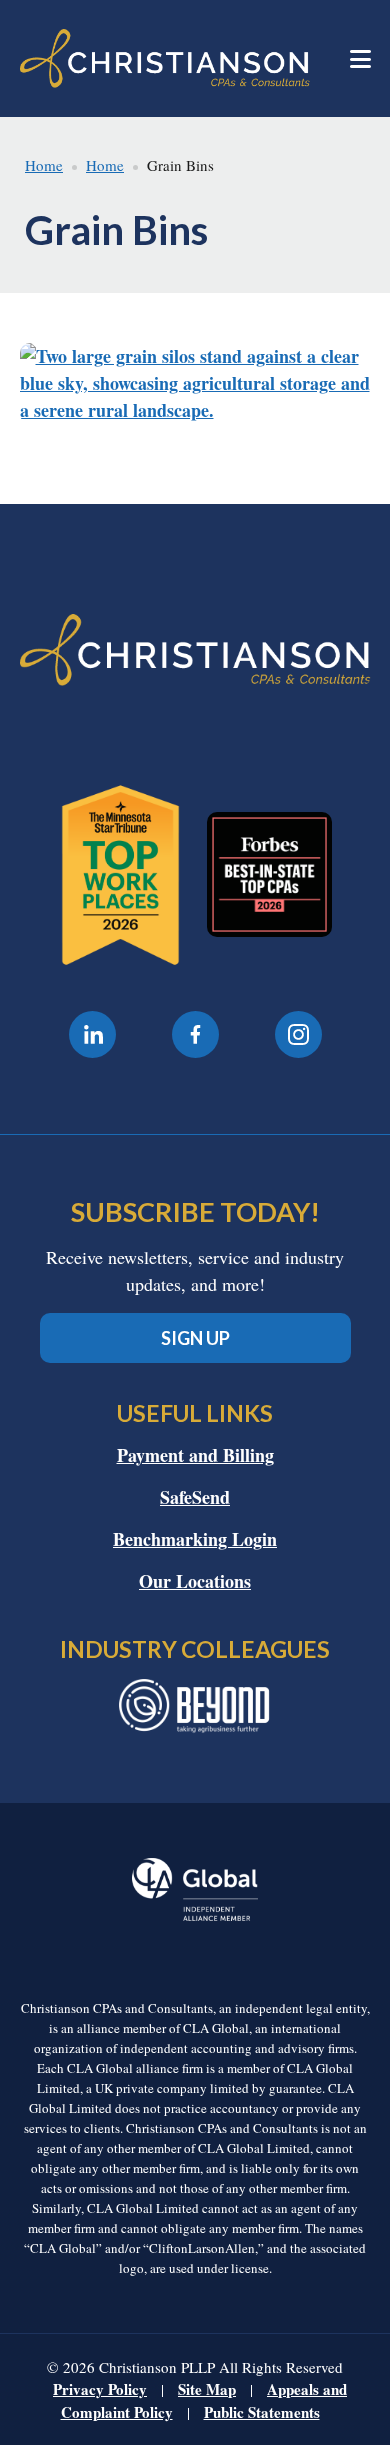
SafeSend (195, 1497)
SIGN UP (195, 1338)
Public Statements (262, 2412)
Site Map (207, 2389)
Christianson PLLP (165, 58)
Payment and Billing (195, 1455)
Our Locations (195, 1581)
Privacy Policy (100, 2389)
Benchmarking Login (195, 1539)
